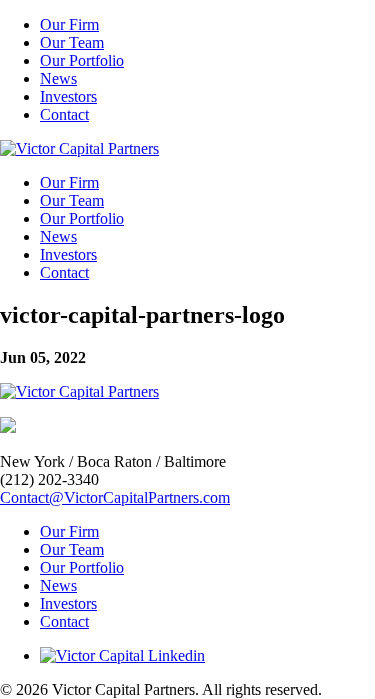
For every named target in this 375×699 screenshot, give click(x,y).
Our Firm (69, 24)
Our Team (72, 42)
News (58, 78)
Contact (64, 114)
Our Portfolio (82, 60)
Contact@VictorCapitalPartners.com (115, 497)
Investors (68, 96)
